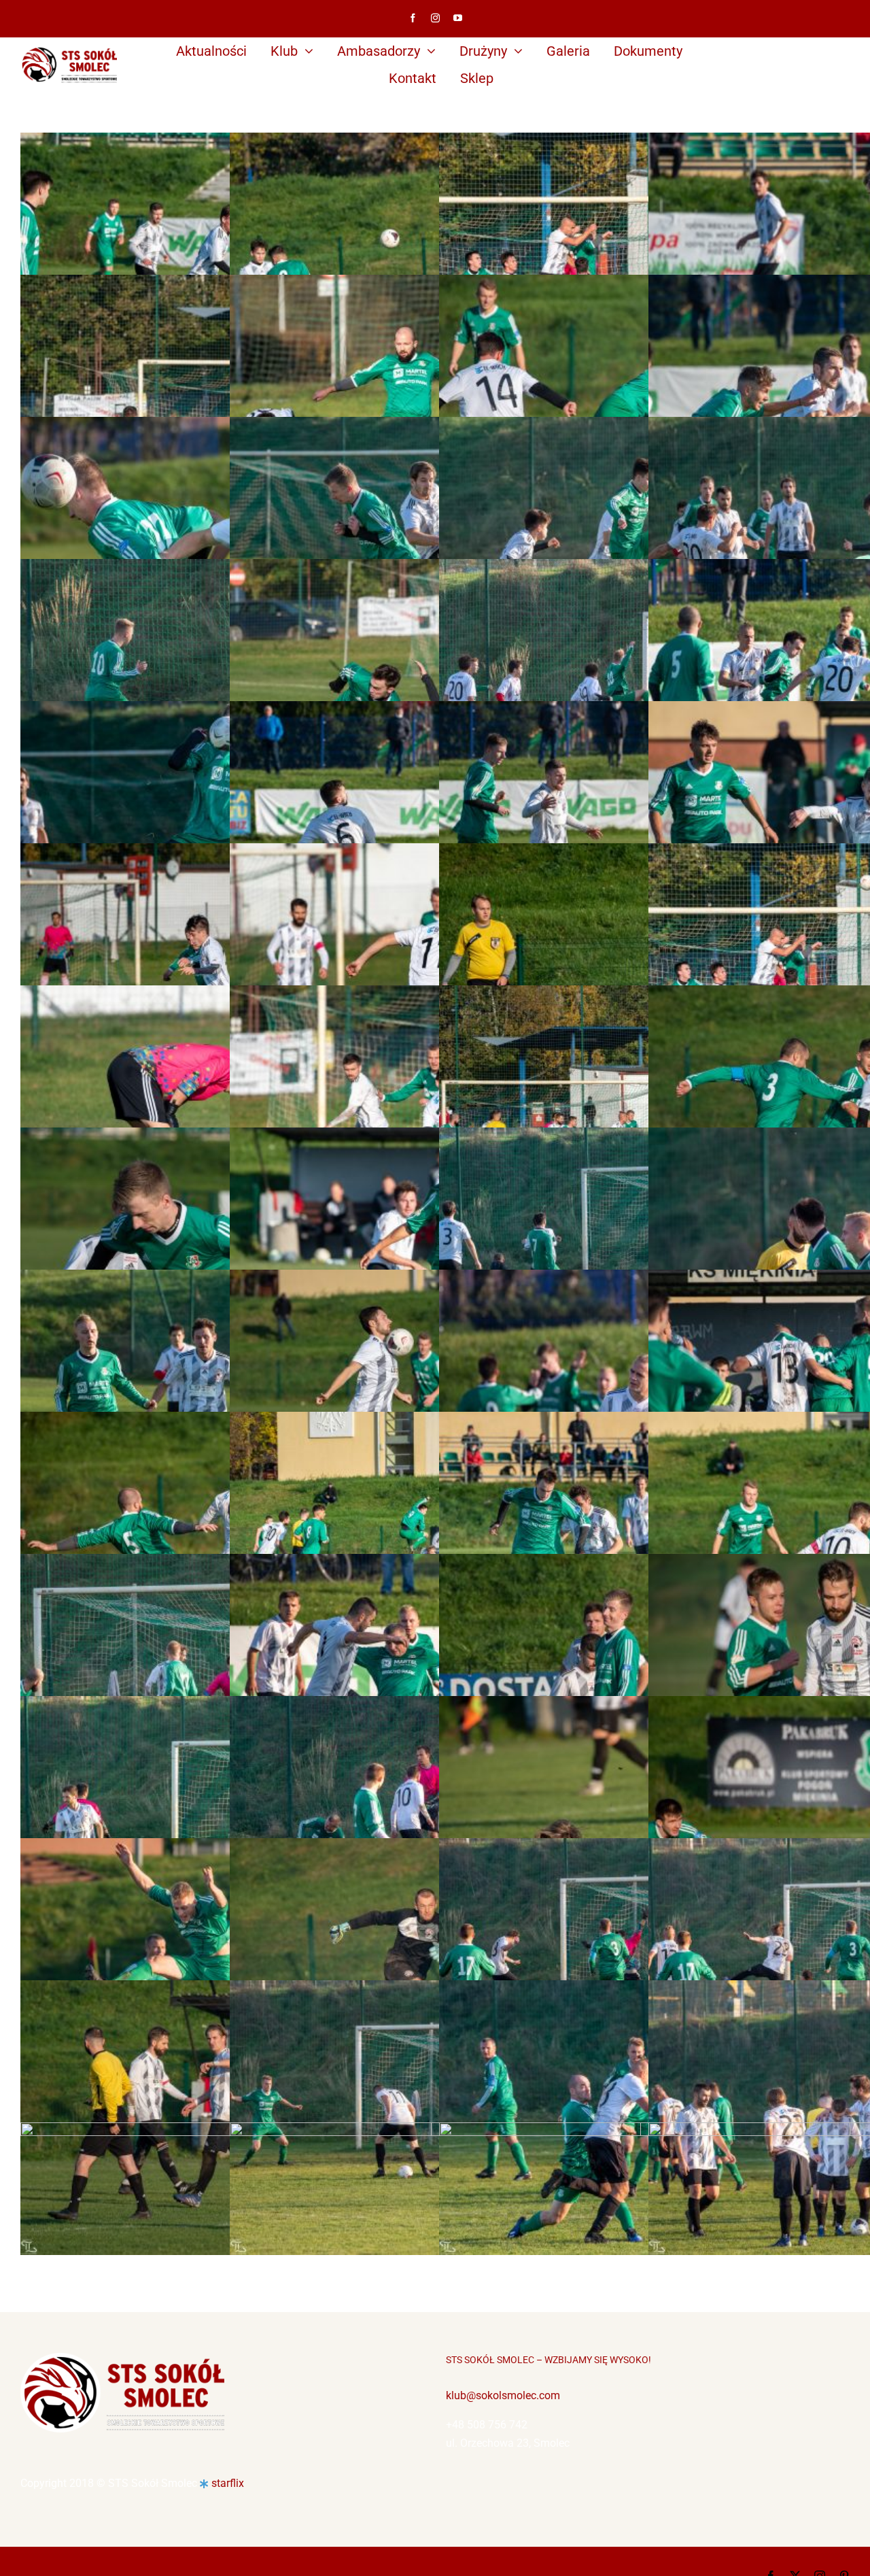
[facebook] (413, 18)
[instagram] (435, 18)
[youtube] (458, 18)
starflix (228, 2483)
